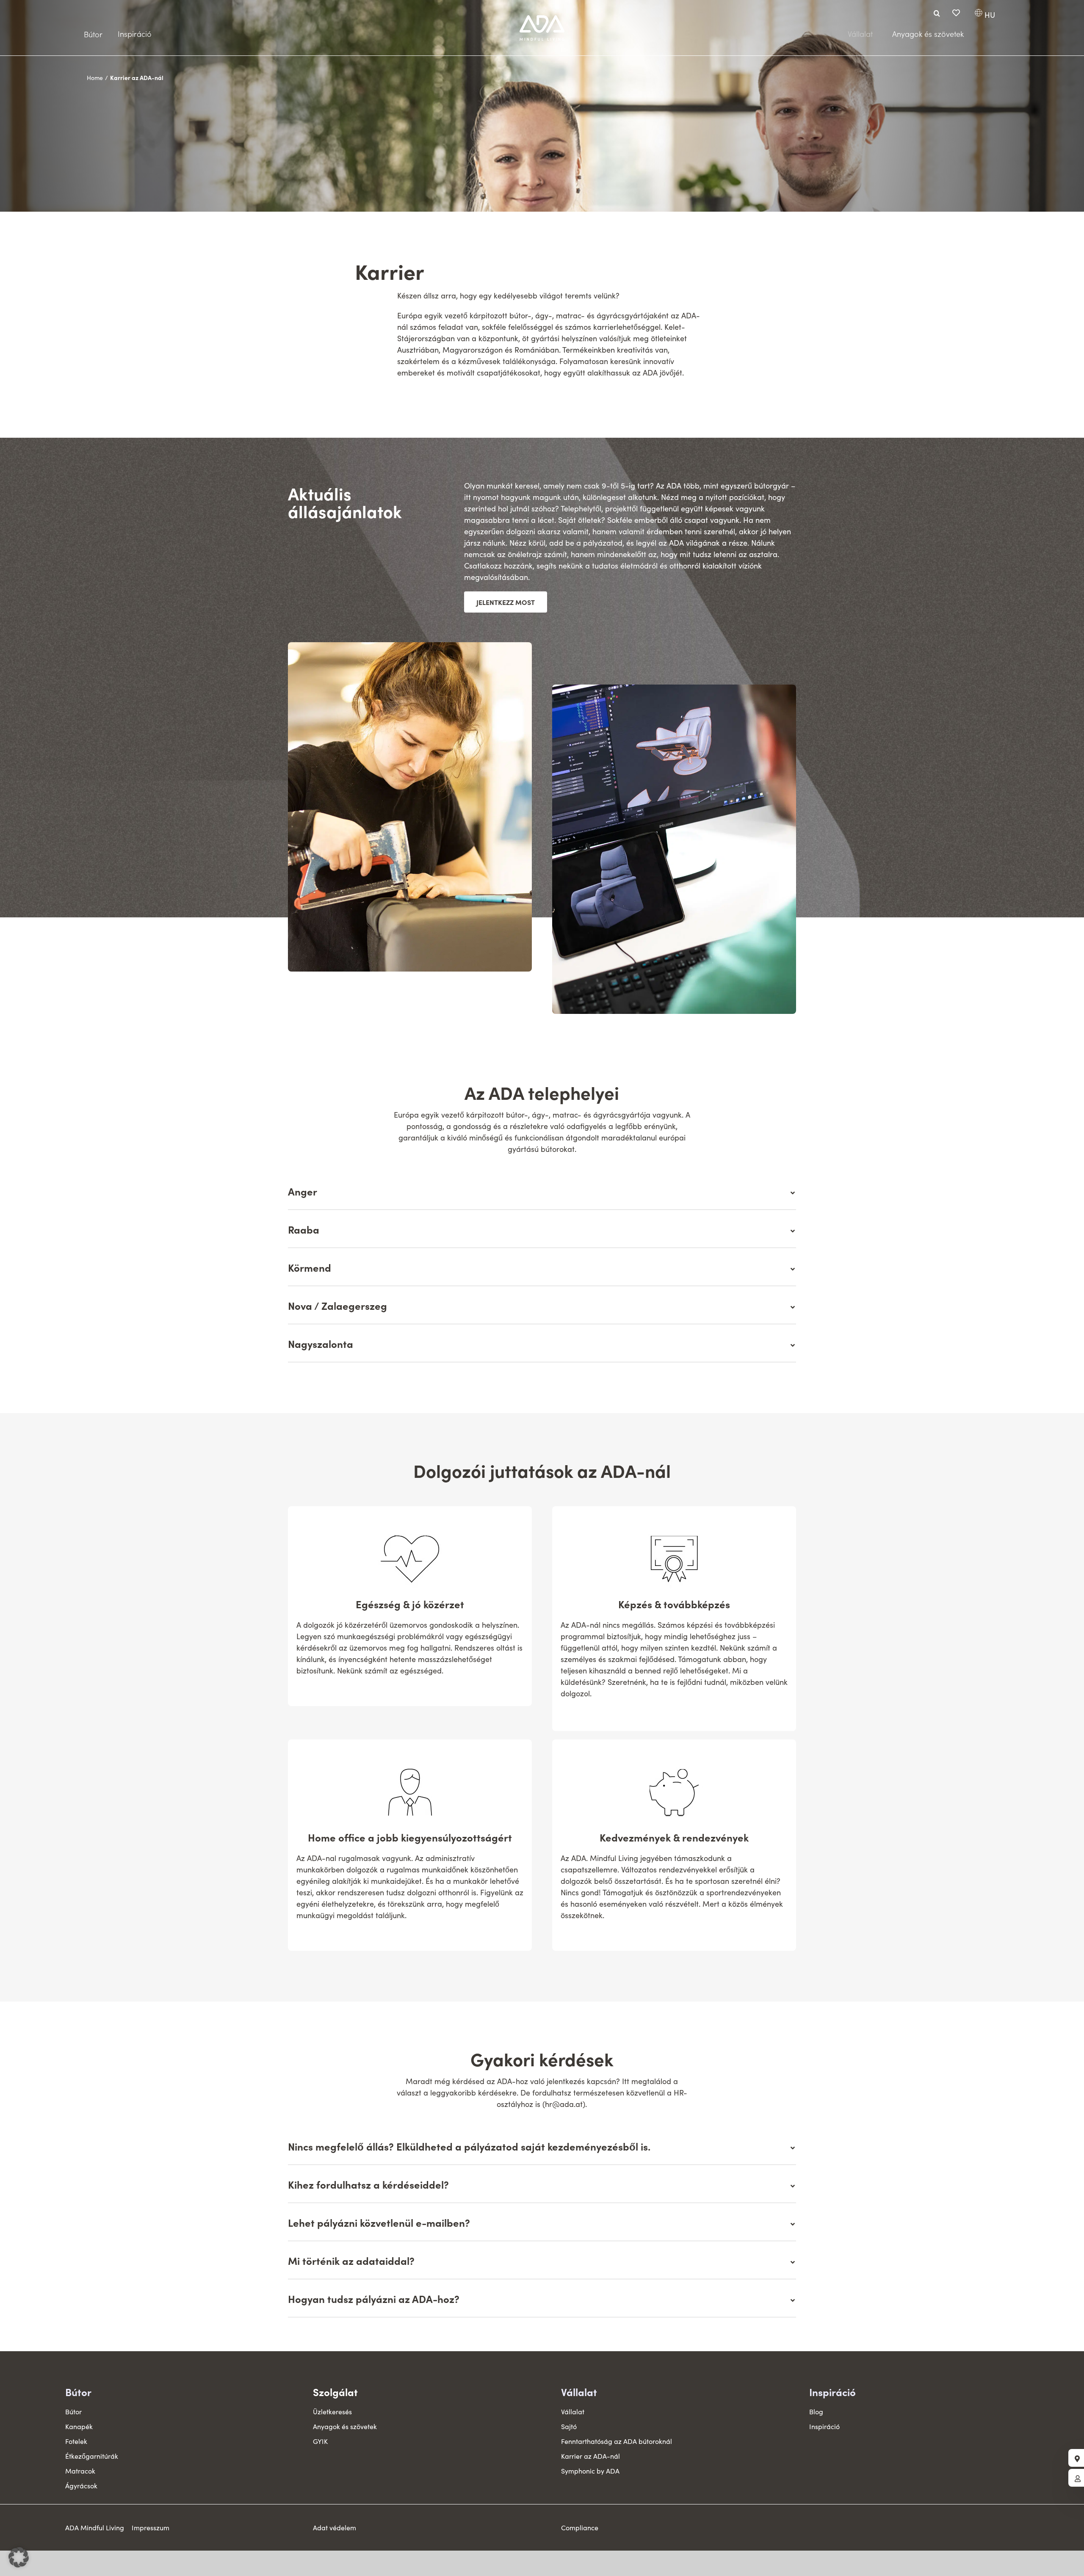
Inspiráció (832, 2392)
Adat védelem (335, 2528)
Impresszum (151, 2528)
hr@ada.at (564, 2104)
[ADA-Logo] (542, 19)
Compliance (580, 2528)
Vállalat (579, 2392)
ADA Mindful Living (95, 2528)
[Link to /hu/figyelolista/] (956, 13)
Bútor (78, 2392)
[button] (19, 2557)
